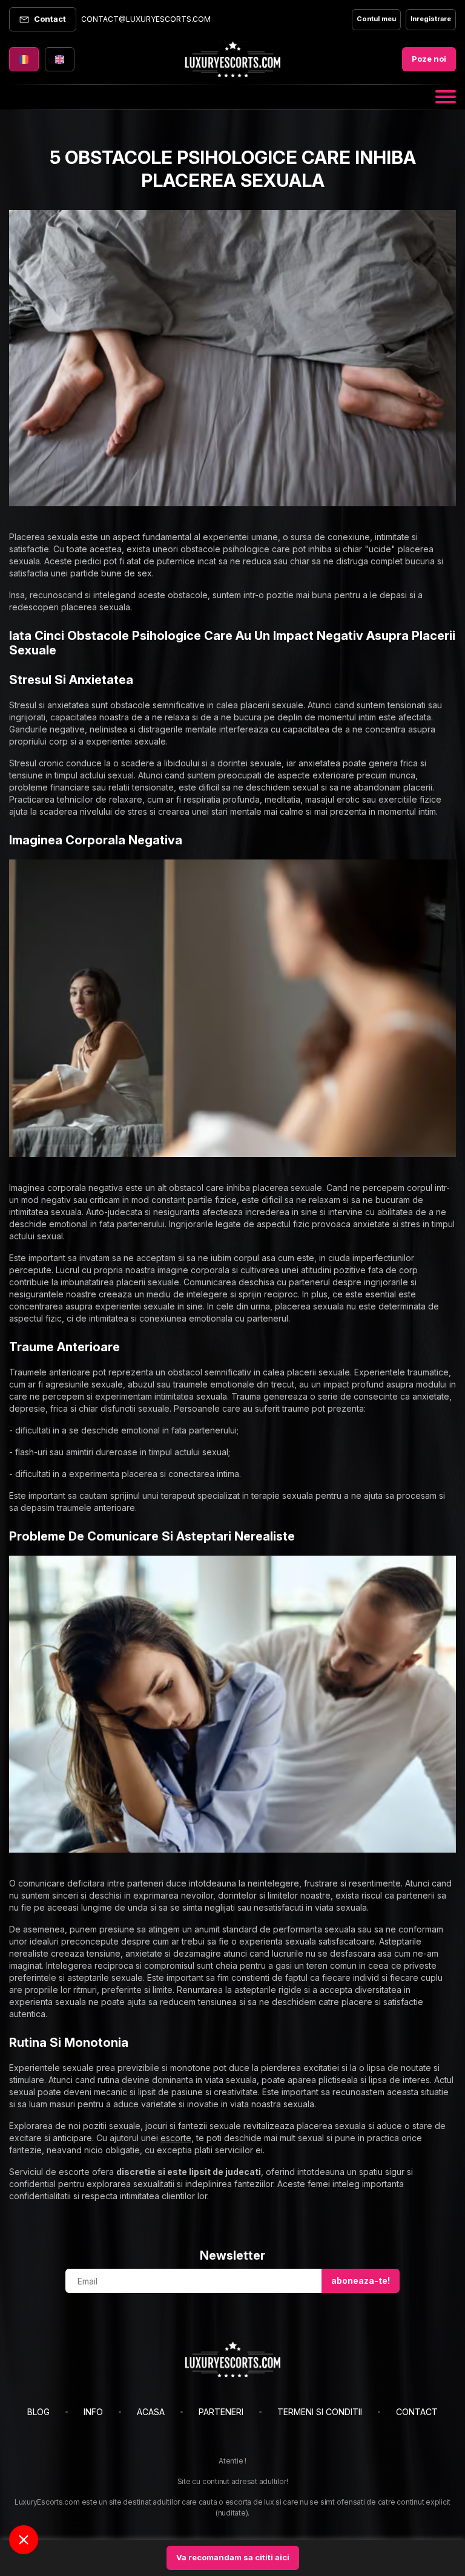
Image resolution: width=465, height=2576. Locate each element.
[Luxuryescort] (233, 59)
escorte (176, 2138)
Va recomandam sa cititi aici (233, 2557)
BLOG (38, 2412)
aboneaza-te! (361, 2281)
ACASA (151, 2412)
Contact (50, 19)
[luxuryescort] (233, 2359)
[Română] (24, 59)
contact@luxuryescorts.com (146, 19)
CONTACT (417, 2412)
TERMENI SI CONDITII (320, 2412)
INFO (93, 2412)
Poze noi (429, 59)
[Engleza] (60, 59)
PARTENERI (221, 2412)
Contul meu (376, 19)
